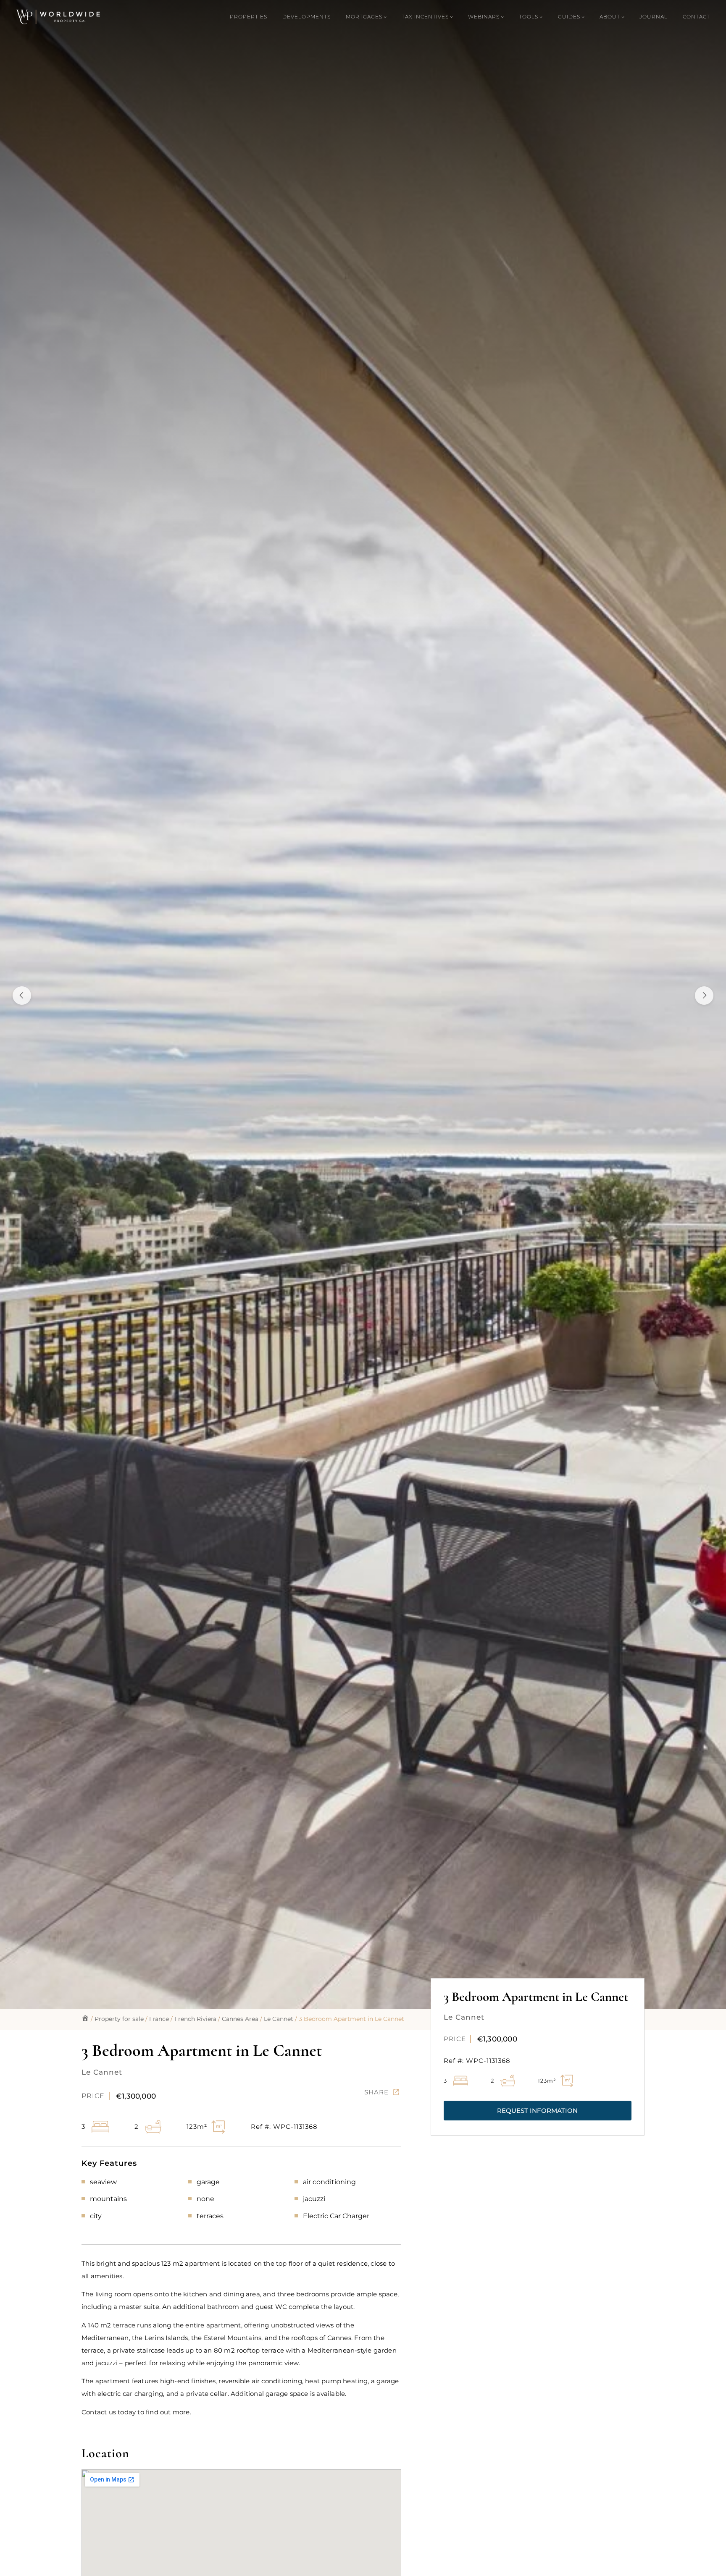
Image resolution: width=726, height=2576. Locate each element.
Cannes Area (240, 2019)
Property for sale (119, 2019)
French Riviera (195, 2019)
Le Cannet (279, 2019)
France (159, 2019)
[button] (538, 2111)
